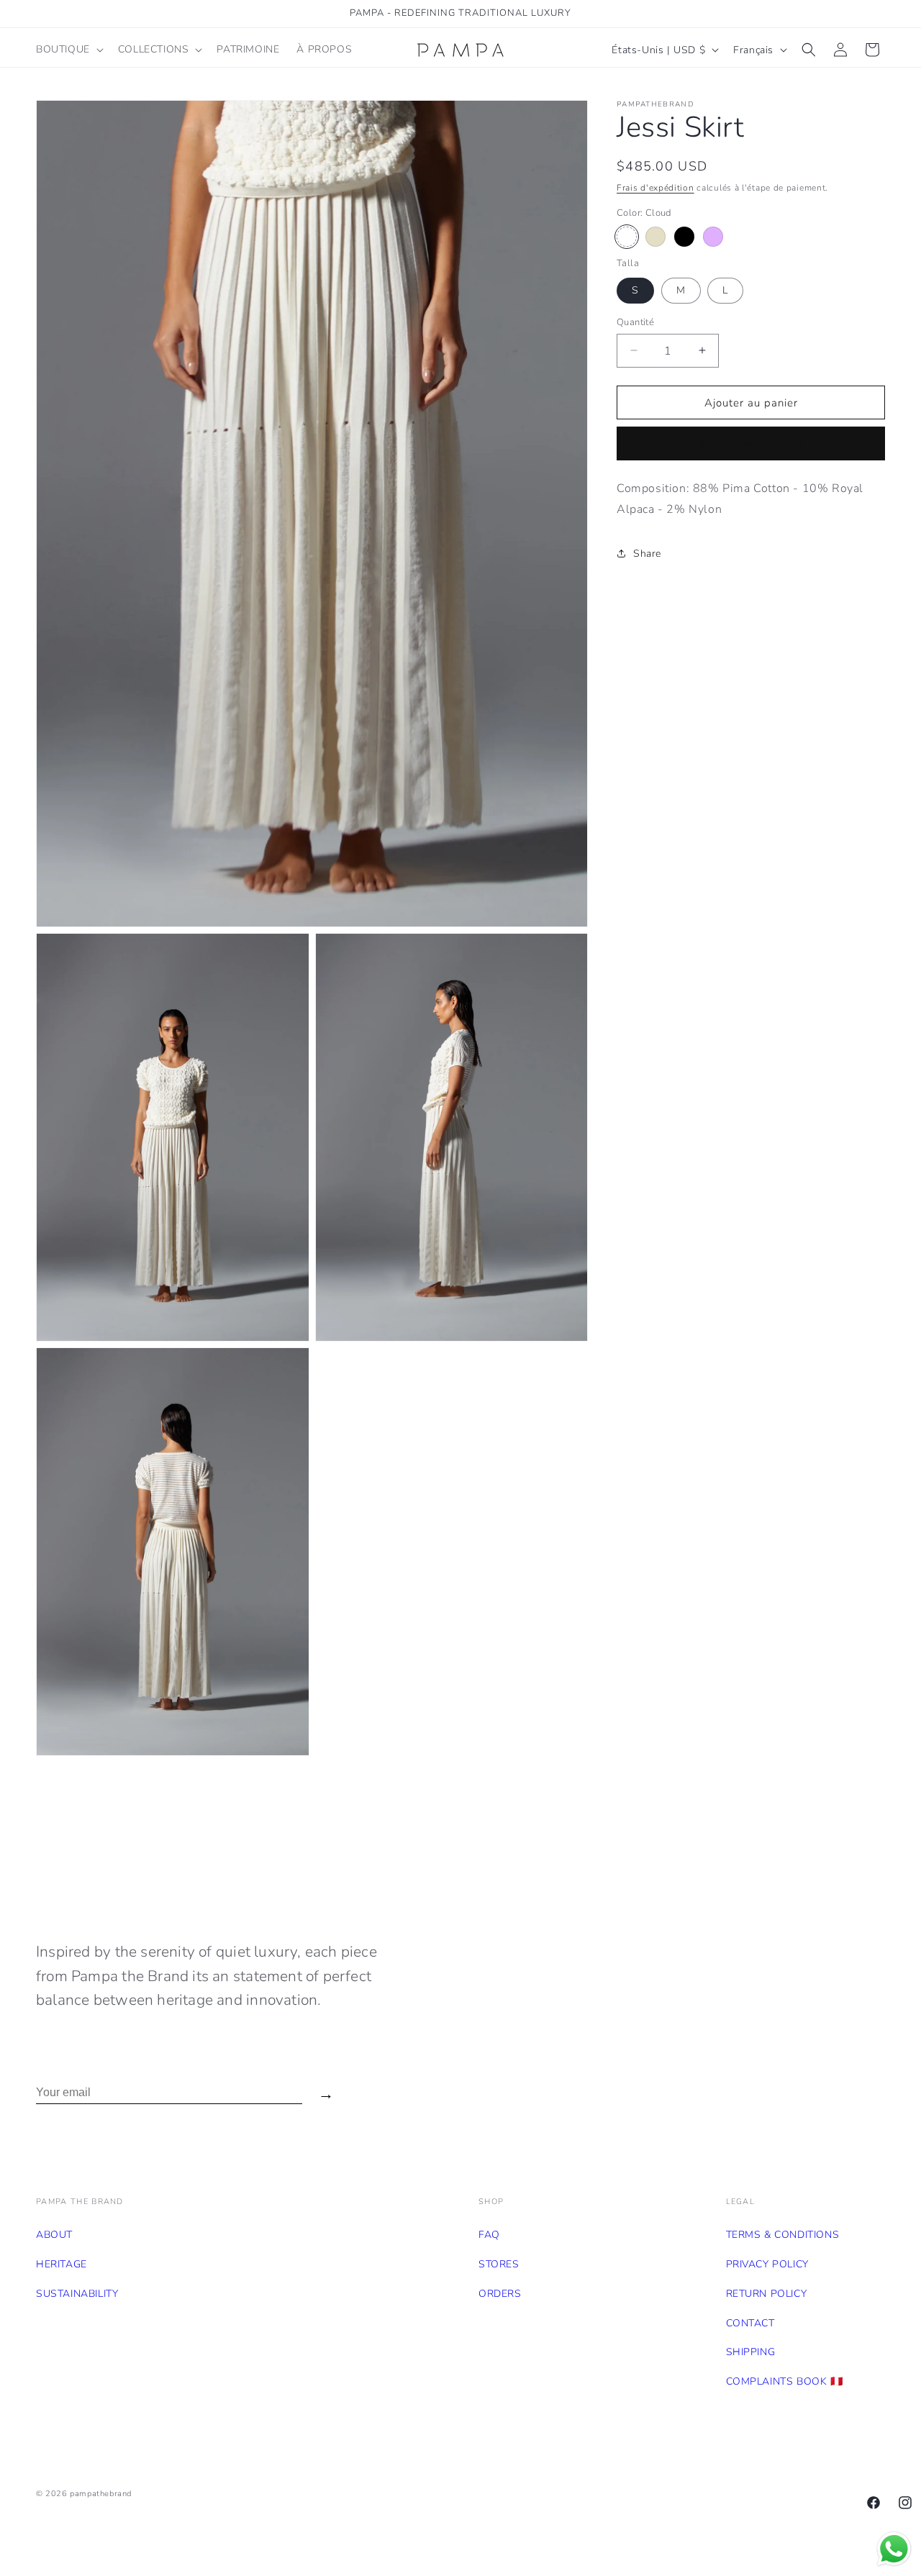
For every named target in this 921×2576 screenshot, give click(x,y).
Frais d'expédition (655, 188)
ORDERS (500, 2294)
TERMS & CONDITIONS (783, 2235)
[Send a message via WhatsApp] (894, 2549)
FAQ (489, 2235)
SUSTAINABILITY (77, 2294)
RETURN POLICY (767, 2294)
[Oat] (655, 237)
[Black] (684, 237)
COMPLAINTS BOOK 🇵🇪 (785, 2381)
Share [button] (647, 554)
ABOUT (54, 2235)
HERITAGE (62, 2264)
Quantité (635, 322)
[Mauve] (713, 237)
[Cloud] (627, 237)
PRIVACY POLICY (767, 2264)
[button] (68, 50)
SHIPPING (751, 2352)
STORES (499, 2264)
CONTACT (750, 2323)
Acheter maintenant (751, 444)
